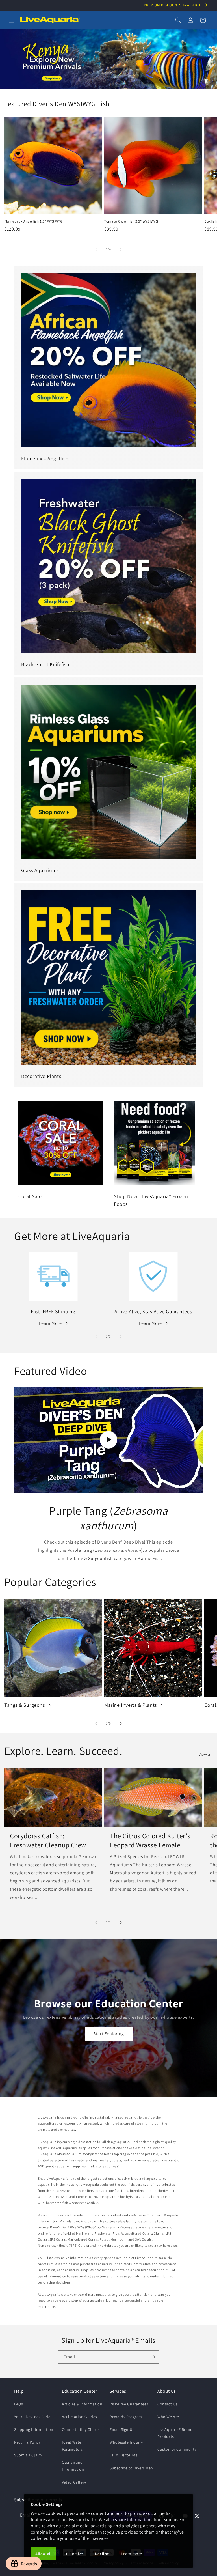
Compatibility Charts (81, 2429)
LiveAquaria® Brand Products (175, 2433)
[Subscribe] (153, 2357)
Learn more (132, 2554)
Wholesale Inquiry (126, 2442)
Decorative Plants (41, 1076)
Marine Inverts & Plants (131, 1705)
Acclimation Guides (80, 2417)
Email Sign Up (122, 2429)
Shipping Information (34, 2429)
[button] (12, 20)
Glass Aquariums (40, 870)
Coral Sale (30, 1196)
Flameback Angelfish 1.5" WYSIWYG (33, 221)
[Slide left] (96, 249)
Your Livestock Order (33, 2417)
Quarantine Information (73, 2466)
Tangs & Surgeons (25, 1705)
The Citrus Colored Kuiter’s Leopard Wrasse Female (150, 1840)
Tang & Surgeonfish (93, 1558)
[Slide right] (121, 249)
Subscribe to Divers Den (131, 2468)
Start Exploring (109, 2034)
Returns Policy (27, 2442)
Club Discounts (123, 2455)
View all (206, 1754)
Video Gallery (74, 2482)
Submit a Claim (28, 2455)
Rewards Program (126, 2417)
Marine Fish (149, 1558)
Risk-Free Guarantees (129, 2404)
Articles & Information (82, 2404)
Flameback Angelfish (45, 458)
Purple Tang (80, 1550)
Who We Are (168, 2417)
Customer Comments (177, 2449)
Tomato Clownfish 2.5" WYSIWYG (131, 221)
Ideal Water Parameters (72, 2446)
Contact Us (167, 2404)
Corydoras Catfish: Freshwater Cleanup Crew (48, 1840)
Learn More (50, 1323)
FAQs (19, 2404)
